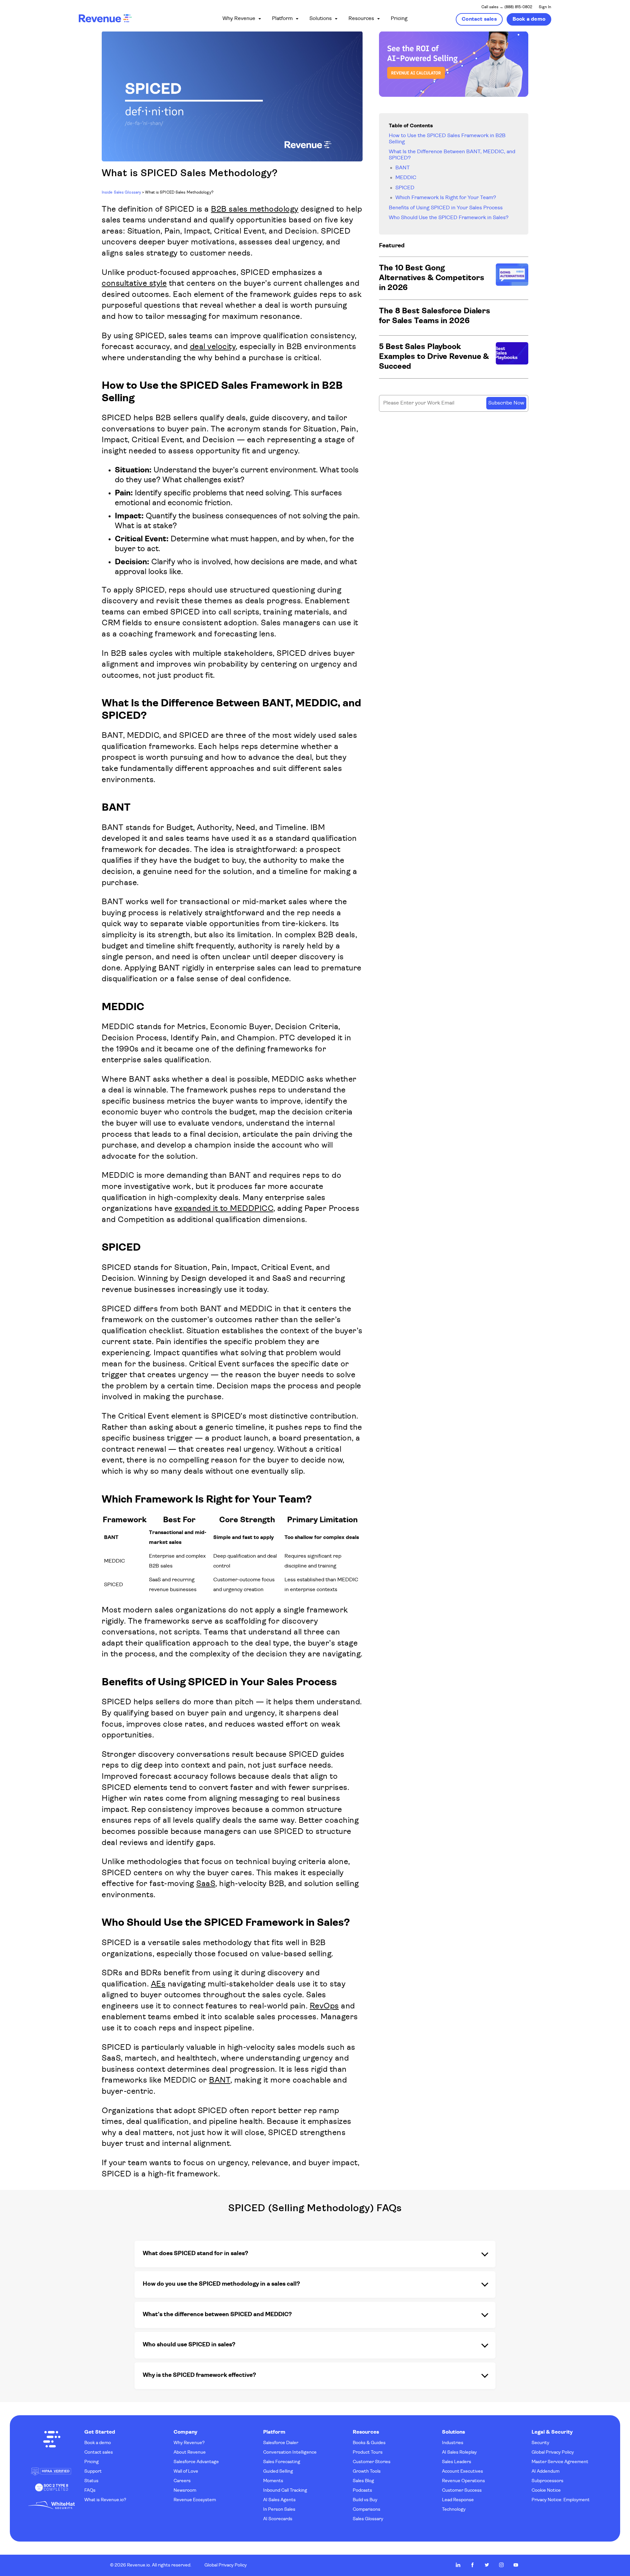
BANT (220, 2081)
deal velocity (213, 347)
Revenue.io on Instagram (501, 2565)
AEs (158, 1984)
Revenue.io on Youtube (516, 2565)
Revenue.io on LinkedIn (458, 2565)
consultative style (134, 284)
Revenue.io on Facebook (472, 2565)
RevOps (324, 2006)
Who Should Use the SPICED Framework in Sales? (449, 218)
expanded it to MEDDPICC (224, 1209)
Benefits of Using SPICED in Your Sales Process (446, 208)
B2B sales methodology (255, 210)
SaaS (206, 1884)
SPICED (405, 188)
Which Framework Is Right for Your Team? (446, 198)
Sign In (545, 7)
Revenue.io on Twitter (487, 2565)
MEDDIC (406, 178)
